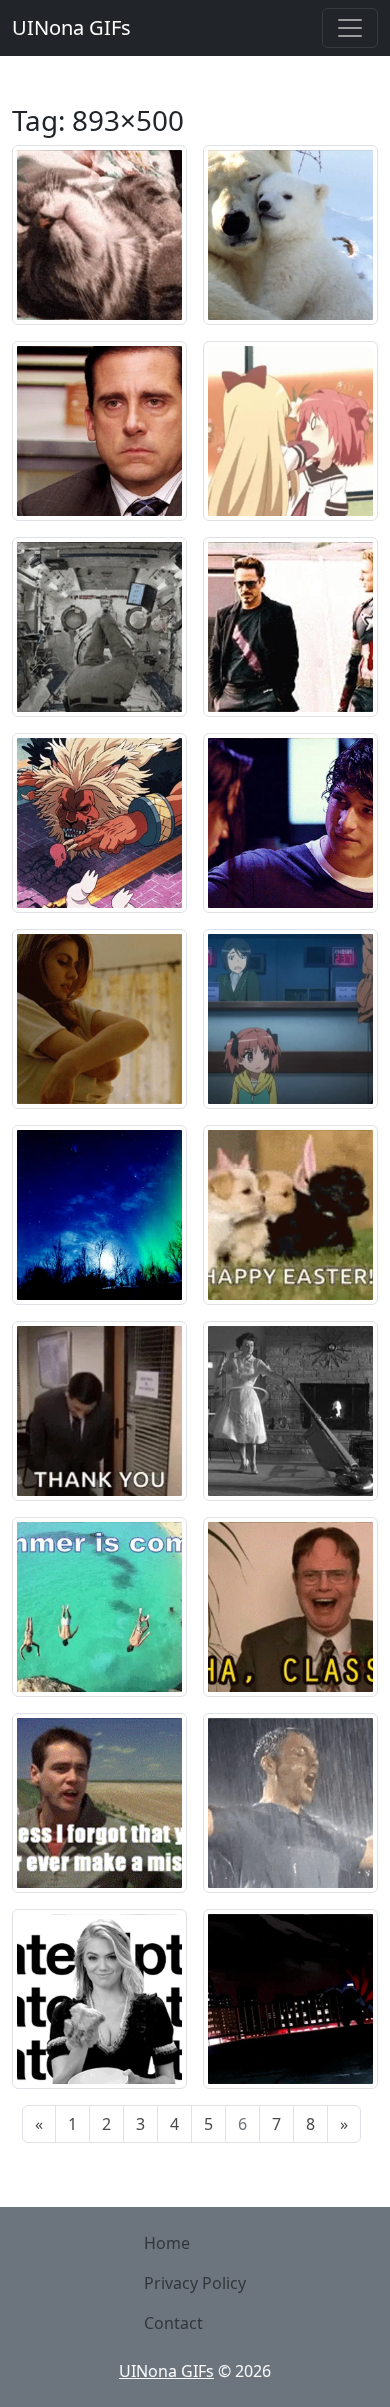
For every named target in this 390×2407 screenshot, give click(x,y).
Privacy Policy (195, 2283)
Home (167, 2243)
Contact (173, 2323)
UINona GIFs (71, 27)
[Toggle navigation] (350, 28)
